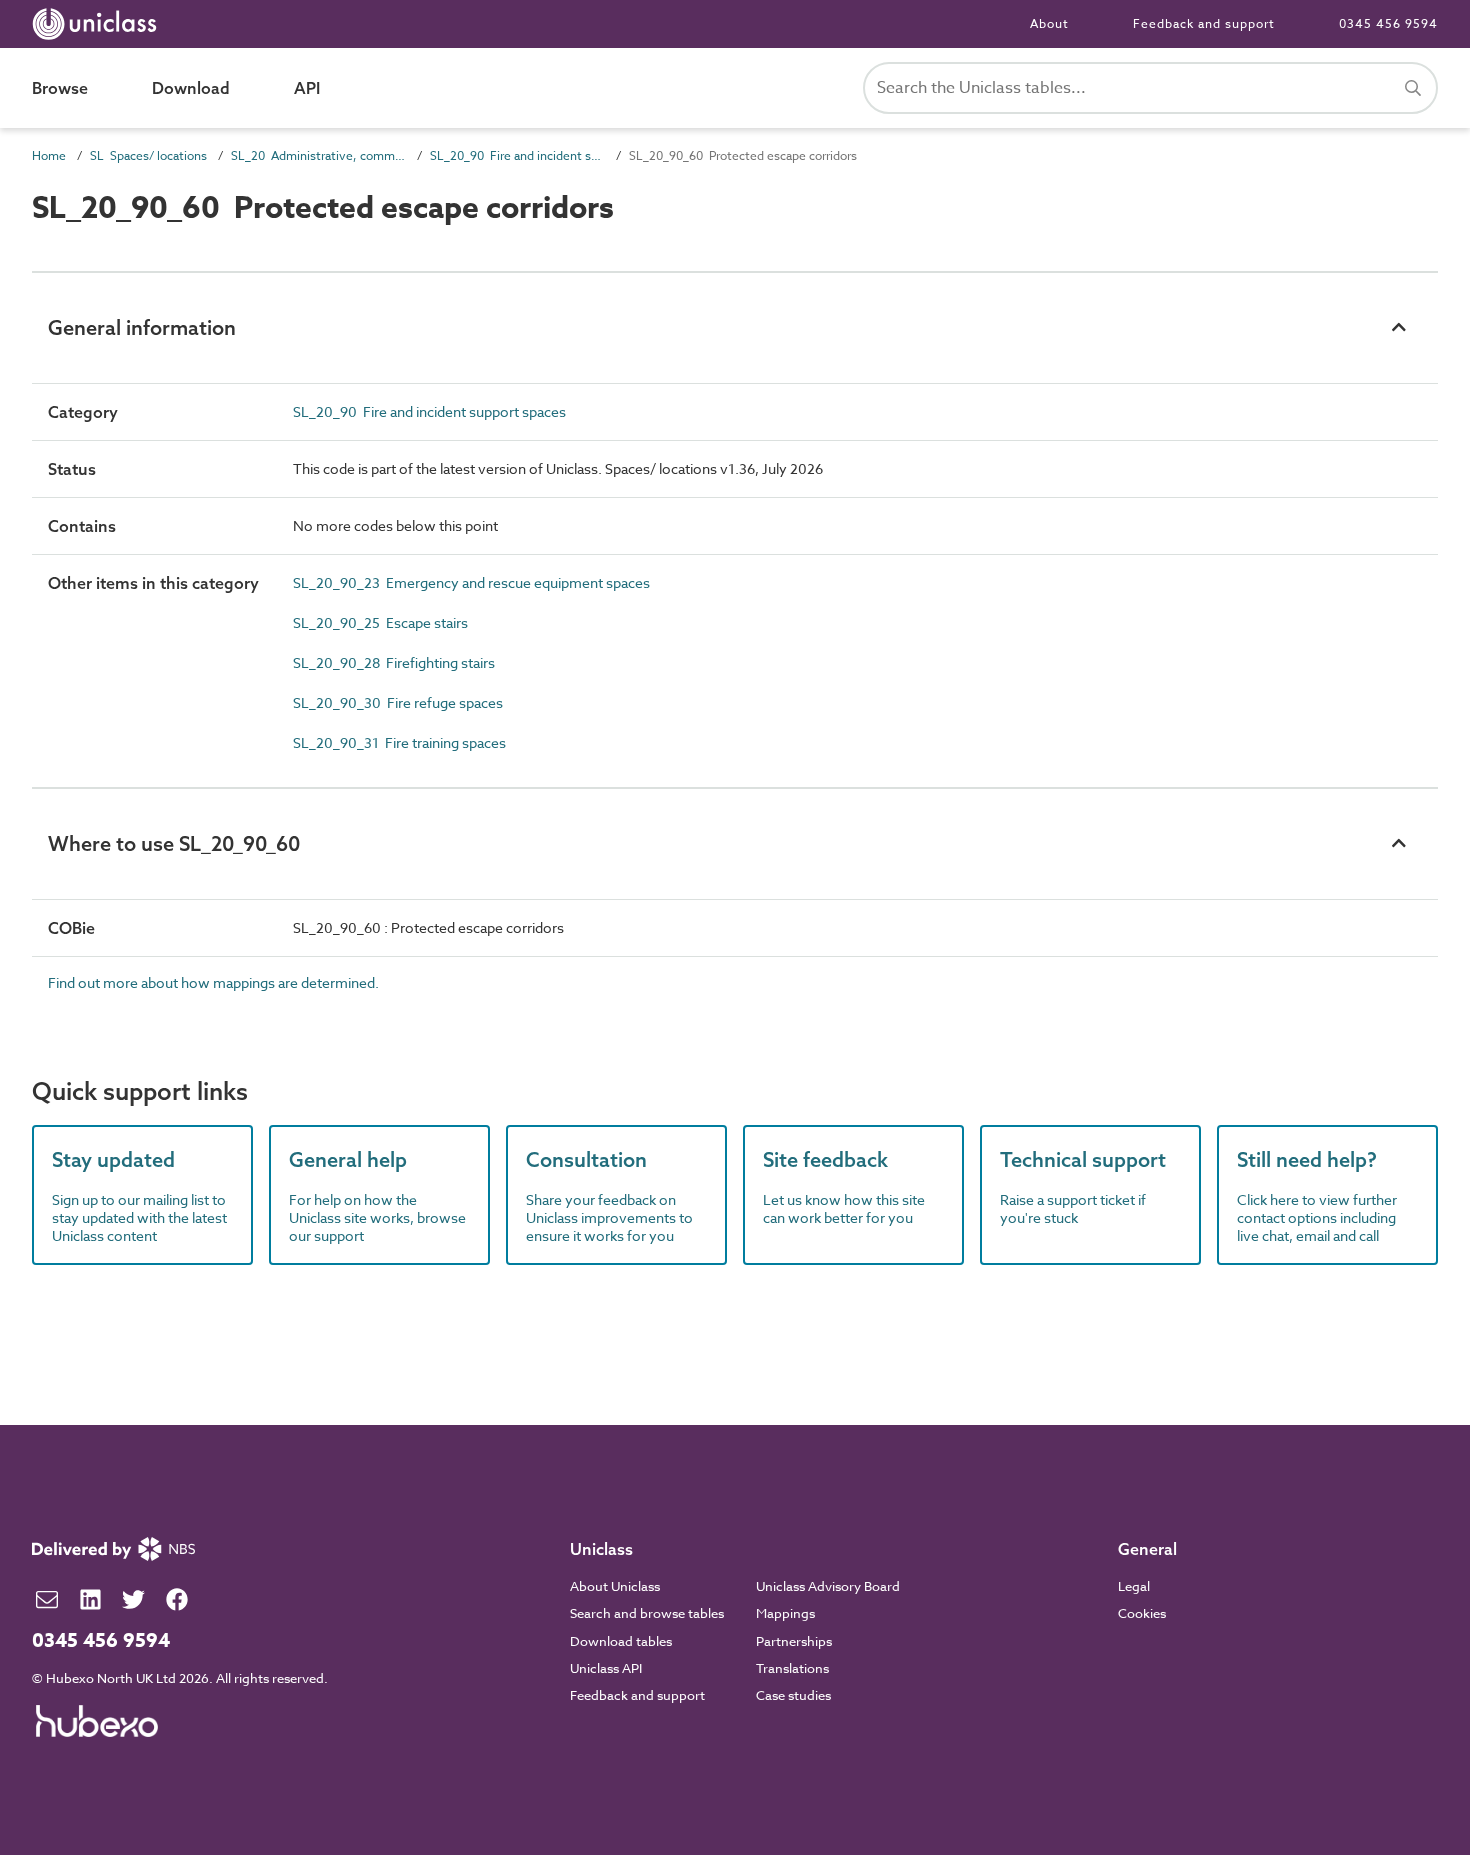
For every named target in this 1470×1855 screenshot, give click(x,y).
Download (191, 88)
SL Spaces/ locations (148, 155)
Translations (792, 1668)
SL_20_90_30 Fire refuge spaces (398, 702)
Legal (1134, 1586)
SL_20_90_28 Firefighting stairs (394, 662)
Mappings (785, 1613)
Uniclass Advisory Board (828, 1586)
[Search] (1413, 88)
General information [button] (142, 327)
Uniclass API (606, 1668)
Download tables (621, 1641)
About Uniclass (615, 1586)
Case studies (793, 1695)
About (1049, 23)
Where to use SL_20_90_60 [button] (174, 843)
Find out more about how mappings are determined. (213, 982)
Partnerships (794, 1641)
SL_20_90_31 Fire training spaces (399, 742)
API (307, 88)
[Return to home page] (98, 24)
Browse (60, 88)
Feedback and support (1204, 23)
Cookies (1142, 1613)
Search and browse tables (647, 1613)
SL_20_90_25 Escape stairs (380, 622)
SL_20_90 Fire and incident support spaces (517, 155)
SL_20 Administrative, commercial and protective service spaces (318, 155)
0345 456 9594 (1388, 23)
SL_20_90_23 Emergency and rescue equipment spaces (471, 582)
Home (49, 155)
